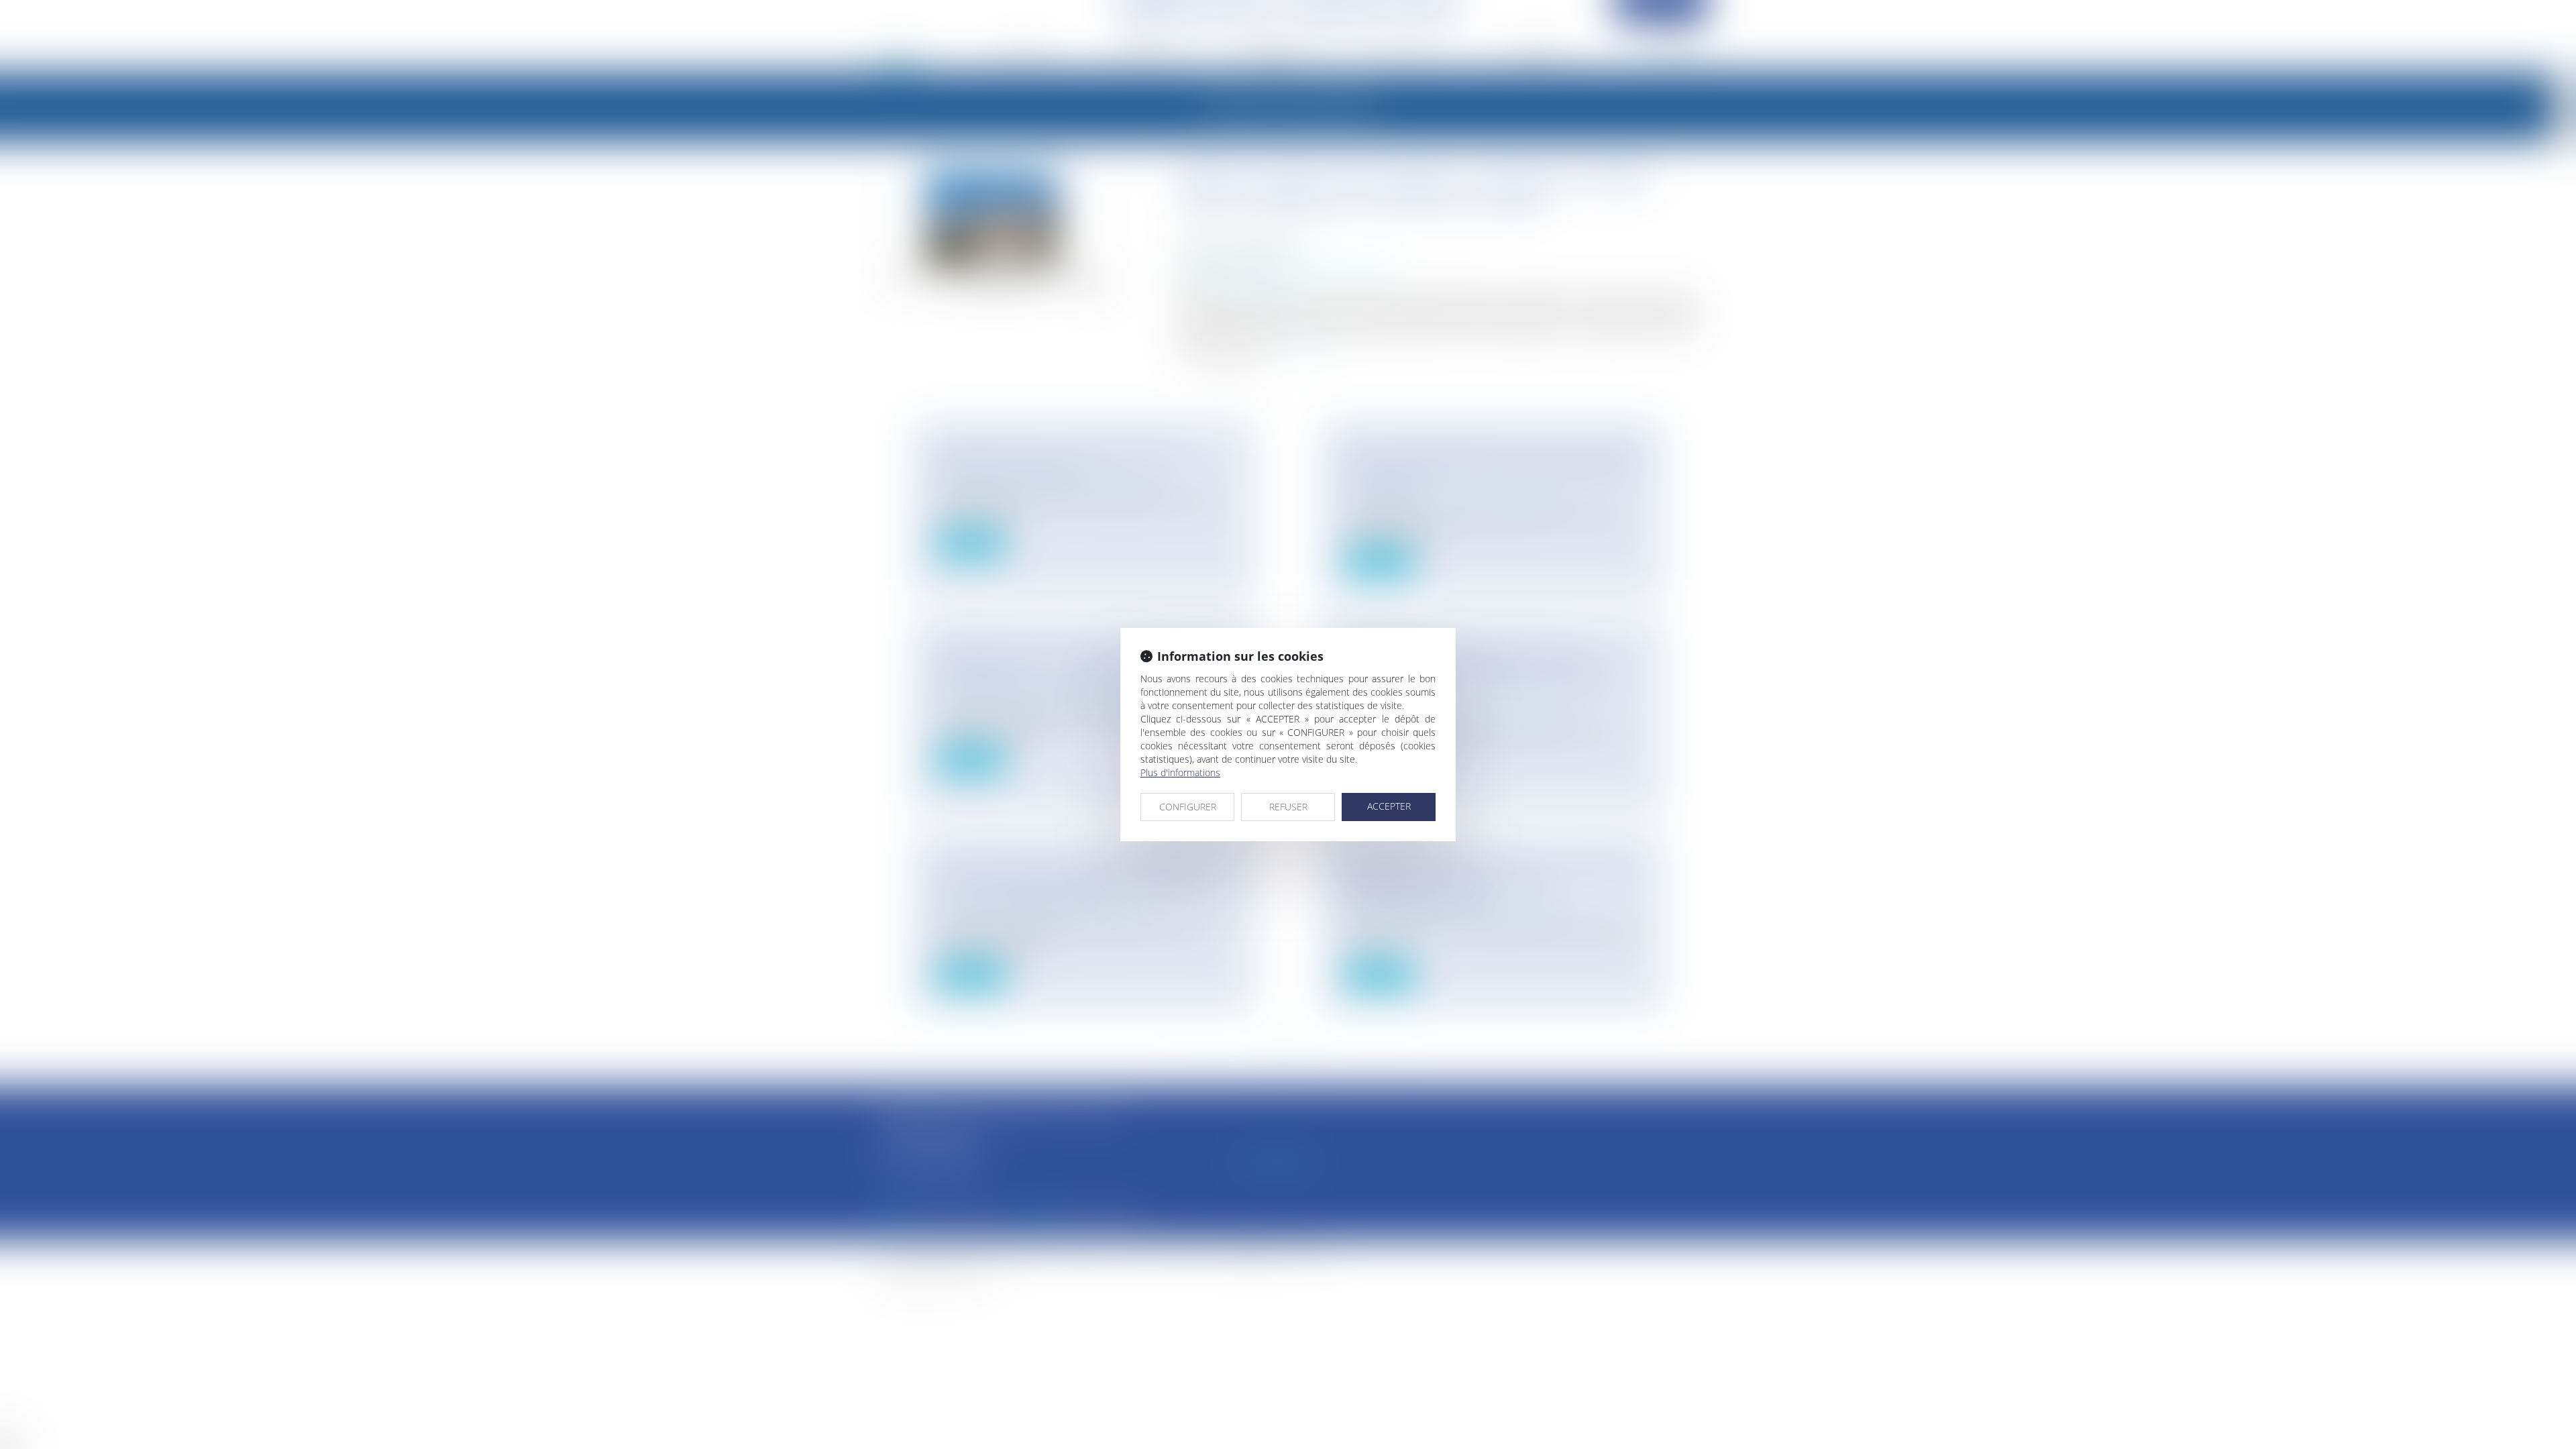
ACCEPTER (1389, 806)
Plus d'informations (1180, 772)
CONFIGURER (1188, 807)
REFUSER (1288, 807)
